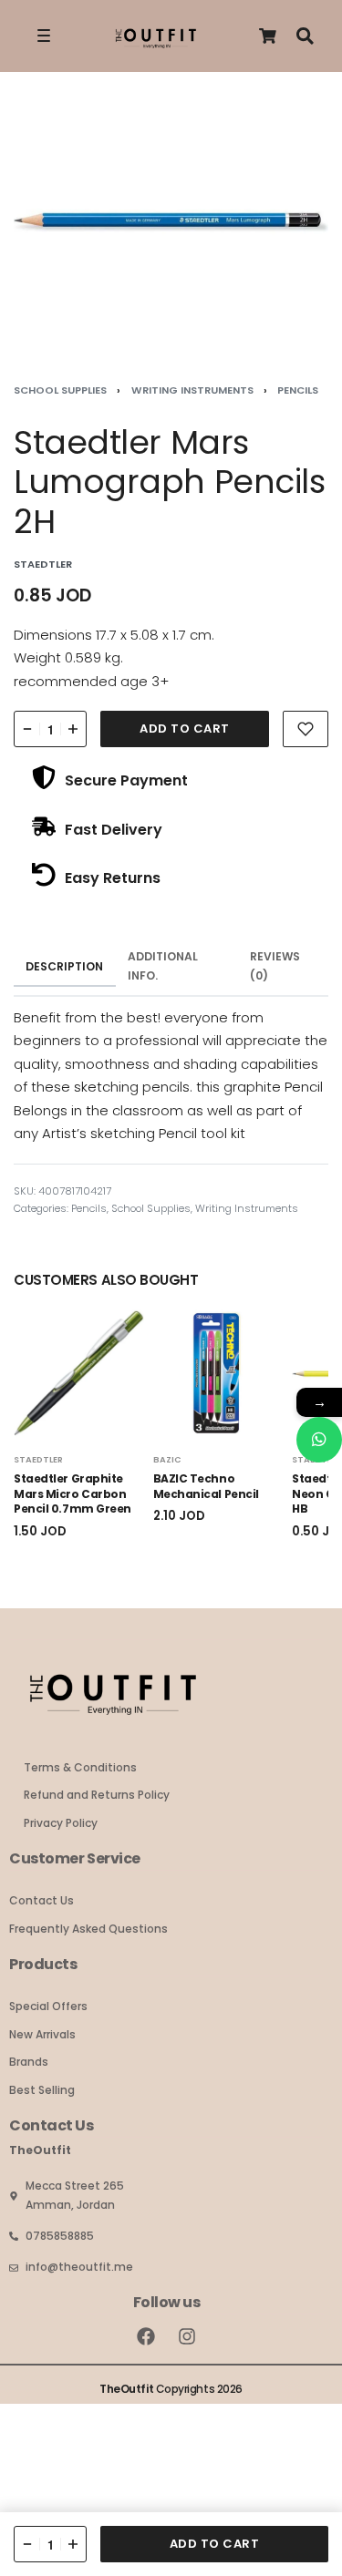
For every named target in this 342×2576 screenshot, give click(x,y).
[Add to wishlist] (306, 729)
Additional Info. (163, 966)
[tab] (65, 967)
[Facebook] (146, 2336)
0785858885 (60, 2236)
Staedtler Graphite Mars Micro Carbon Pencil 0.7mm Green (73, 1494)
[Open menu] (44, 36)
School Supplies (60, 390)
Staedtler (38, 1459)
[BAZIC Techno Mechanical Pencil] (218, 1374)
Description (64, 966)
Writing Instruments (192, 390)
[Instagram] (187, 2336)
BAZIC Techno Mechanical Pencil (206, 1486)
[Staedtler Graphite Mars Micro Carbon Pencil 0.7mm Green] (79, 1374)
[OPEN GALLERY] (171, 222)
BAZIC (167, 1459)
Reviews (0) (275, 966)
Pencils (298, 390)
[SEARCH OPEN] (305, 36)
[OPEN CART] (268, 36)
